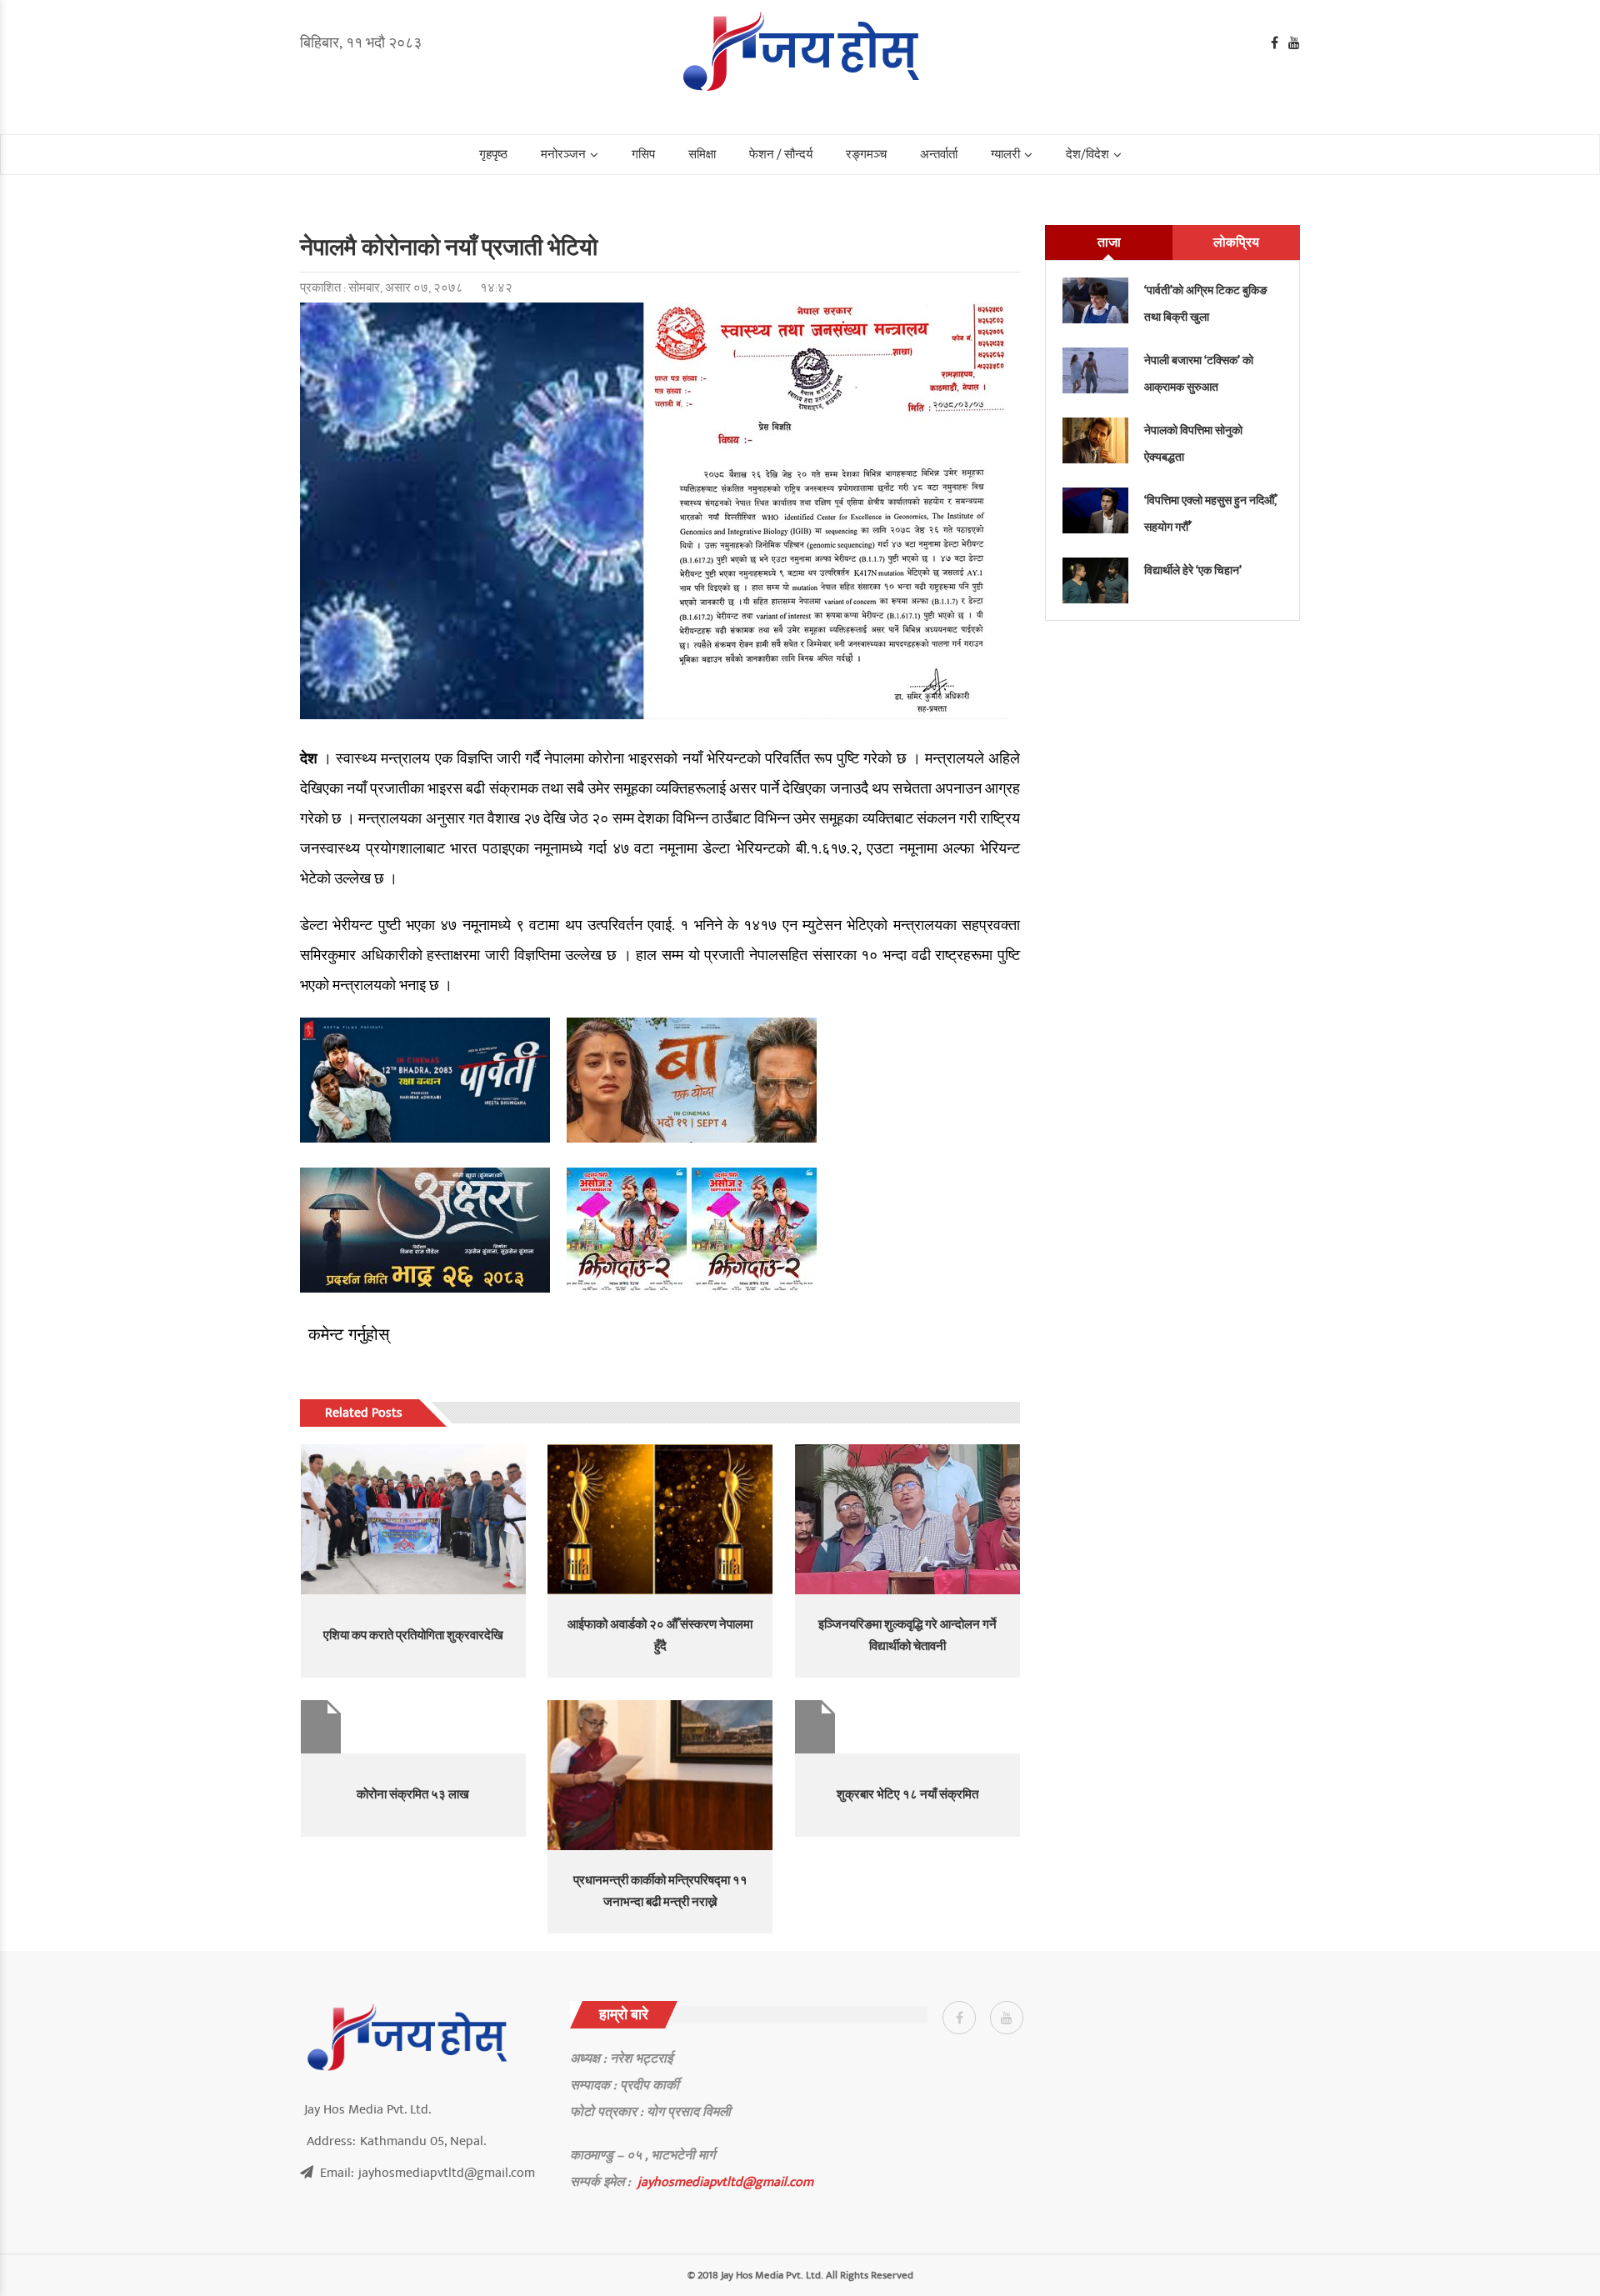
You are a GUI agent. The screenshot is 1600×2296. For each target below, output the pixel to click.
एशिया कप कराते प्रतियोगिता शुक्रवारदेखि (413, 1636)
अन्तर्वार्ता (939, 155)
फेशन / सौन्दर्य (781, 155)
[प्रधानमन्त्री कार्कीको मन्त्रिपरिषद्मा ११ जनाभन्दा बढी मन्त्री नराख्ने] (660, 1775)
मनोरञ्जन (563, 155)
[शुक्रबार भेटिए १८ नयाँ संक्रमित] (907, 1727)
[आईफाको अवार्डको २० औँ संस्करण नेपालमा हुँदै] (660, 1519)
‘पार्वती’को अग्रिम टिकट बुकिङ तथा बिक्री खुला (1206, 304)
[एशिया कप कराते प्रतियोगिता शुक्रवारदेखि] (413, 1519)
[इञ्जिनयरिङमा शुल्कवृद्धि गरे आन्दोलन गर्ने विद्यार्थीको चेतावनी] (907, 1519)
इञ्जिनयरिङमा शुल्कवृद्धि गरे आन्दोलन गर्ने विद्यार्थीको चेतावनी (907, 1636)
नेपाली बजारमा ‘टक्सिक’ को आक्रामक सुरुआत (1199, 374)
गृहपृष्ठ (493, 155)
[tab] (1109, 243)
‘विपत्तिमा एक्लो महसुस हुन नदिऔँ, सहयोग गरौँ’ (1210, 514)
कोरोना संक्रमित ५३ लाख (413, 1795)
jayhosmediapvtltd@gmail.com (725, 2182)
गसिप (643, 155)
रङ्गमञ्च (866, 155)
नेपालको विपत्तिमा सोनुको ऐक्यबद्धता (1193, 444)
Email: (427, 2173)
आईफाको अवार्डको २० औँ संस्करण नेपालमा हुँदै (660, 1636)
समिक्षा (702, 155)
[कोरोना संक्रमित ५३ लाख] (413, 1727)
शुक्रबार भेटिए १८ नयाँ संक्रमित (907, 1795)
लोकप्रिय (1236, 243)
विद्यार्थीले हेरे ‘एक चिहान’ (1193, 570)
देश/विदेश (1087, 155)
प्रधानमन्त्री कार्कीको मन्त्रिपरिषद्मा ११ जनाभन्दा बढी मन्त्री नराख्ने (660, 1891)
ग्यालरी (1005, 155)
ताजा (1109, 243)
